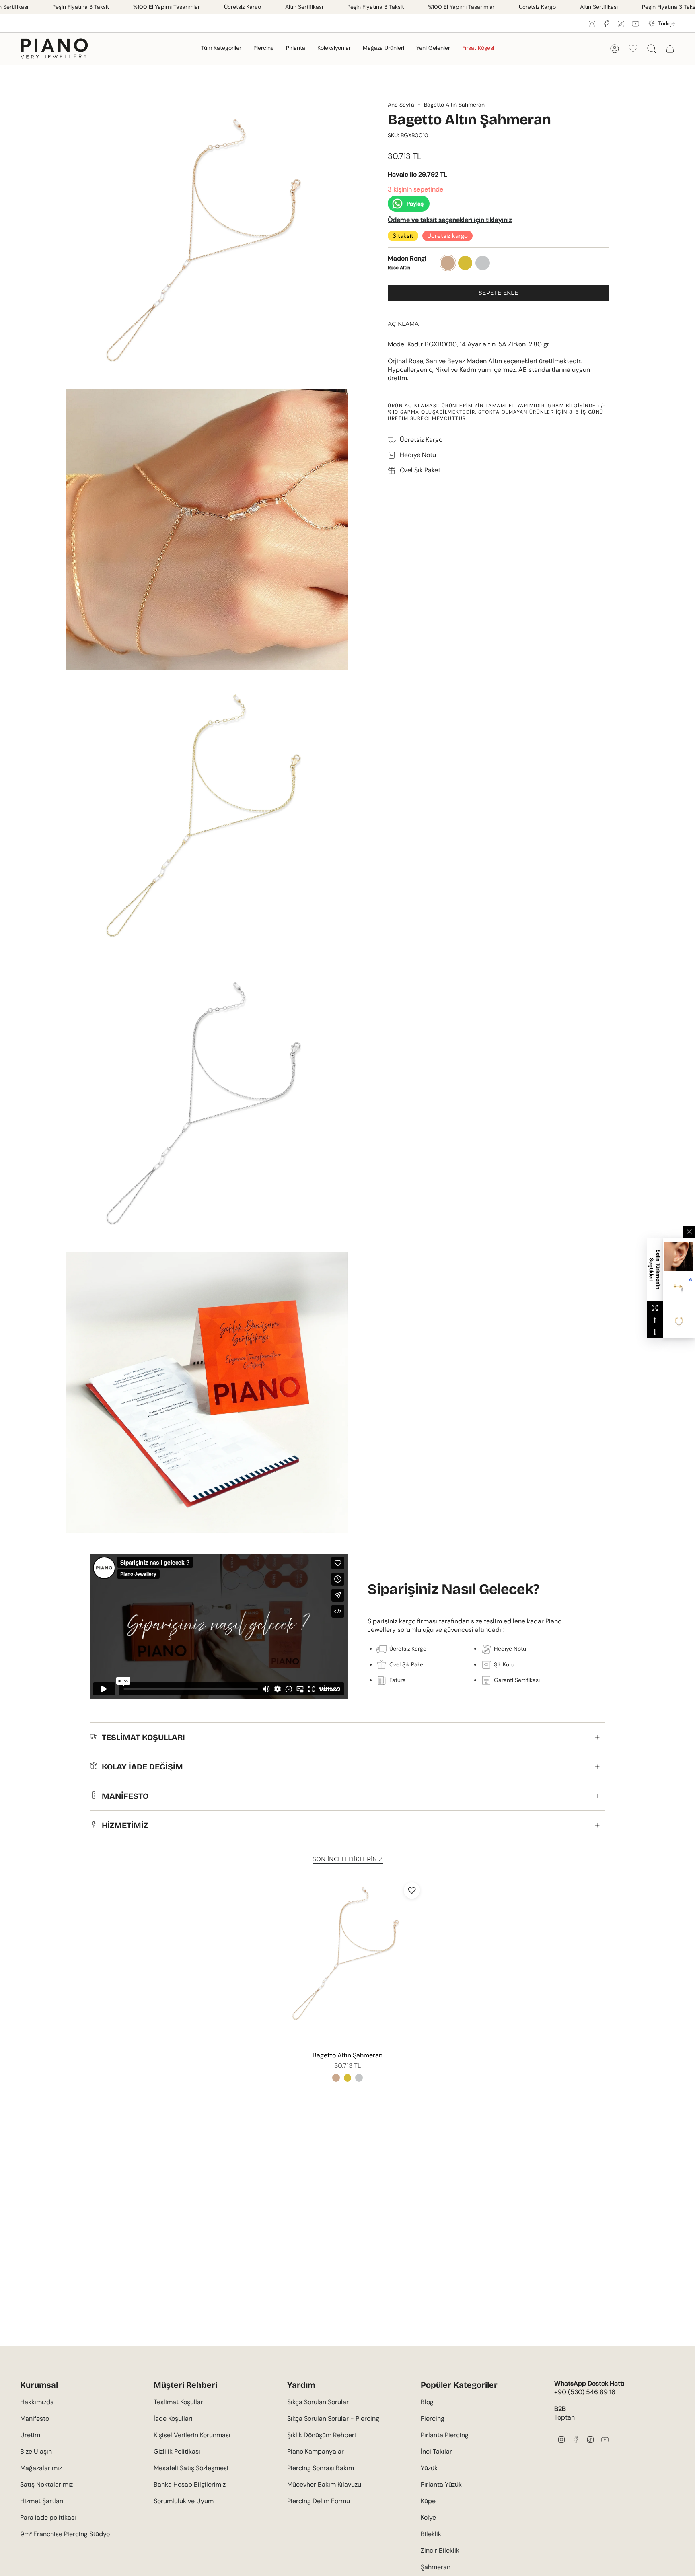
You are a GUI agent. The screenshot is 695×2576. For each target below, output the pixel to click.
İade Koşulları (173, 2418)
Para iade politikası (48, 2517)
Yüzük (429, 2468)
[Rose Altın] (336, 2078)
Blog (427, 2402)
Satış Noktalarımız (46, 2484)
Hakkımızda (37, 2402)
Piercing (433, 2418)
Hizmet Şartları (42, 2501)
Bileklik (431, 2534)
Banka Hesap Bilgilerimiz (190, 2484)
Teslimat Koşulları (179, 2402)
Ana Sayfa (401, 105)
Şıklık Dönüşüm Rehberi (322, 2435)
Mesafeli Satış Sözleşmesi (191, 2468)
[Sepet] (670, 49)
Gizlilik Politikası (177, 2451)
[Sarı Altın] (347, 2078)
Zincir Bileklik (440, 2550)
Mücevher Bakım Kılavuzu (324, 2484)
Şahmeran (436, 2567)
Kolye (428, 2517)
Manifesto (35, 2418)
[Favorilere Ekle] (412, 1890)
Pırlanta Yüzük (441, 2484)
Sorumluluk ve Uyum (184, 2501)
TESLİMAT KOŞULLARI (143, 1737)
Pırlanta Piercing (445, 2435)
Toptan (564, 2417)
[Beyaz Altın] (359, 2078)
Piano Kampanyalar (316, 2451)
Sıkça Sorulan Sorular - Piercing (333, 2418)
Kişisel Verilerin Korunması (192, 2435)
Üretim (30, 2435)
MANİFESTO (125, 1796)
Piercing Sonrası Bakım (321, 2468)
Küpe (428, 2501)
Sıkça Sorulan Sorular (318, 2402)
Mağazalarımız (41, 2468)
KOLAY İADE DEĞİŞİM (142, 1767)
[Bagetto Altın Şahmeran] (348, 1962)
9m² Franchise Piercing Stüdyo (65, 2534)
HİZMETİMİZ (125, 1825)
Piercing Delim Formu (319, 2501)
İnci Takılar (436, 2451)
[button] (221, 48)
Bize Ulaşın (36, 2451)
